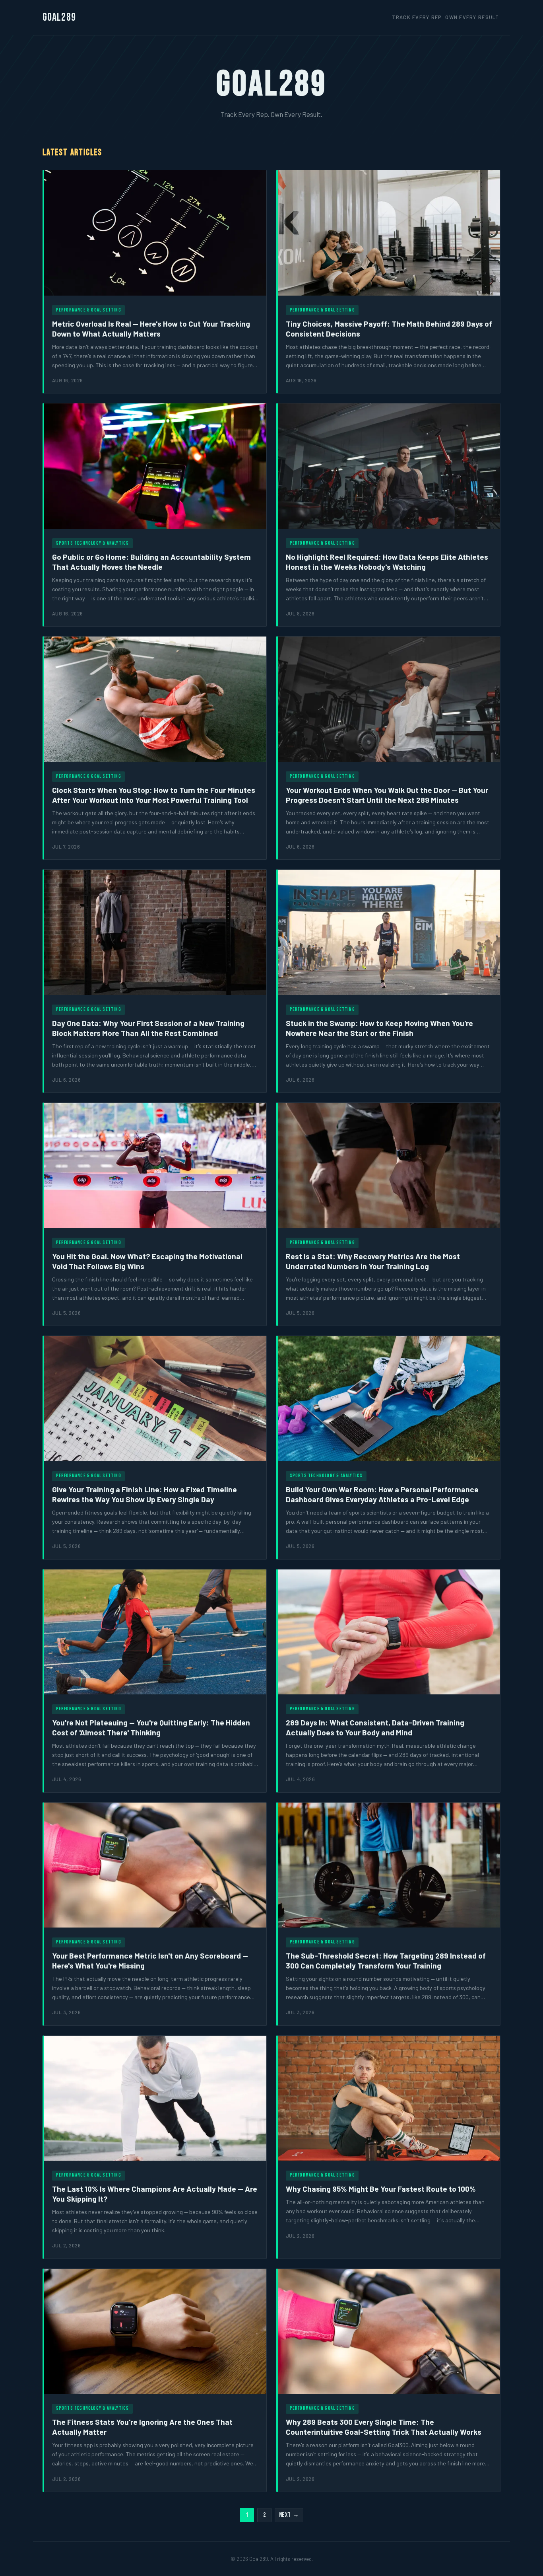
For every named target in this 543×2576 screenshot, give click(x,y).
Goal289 (59, 17)
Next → (289, 2515)
